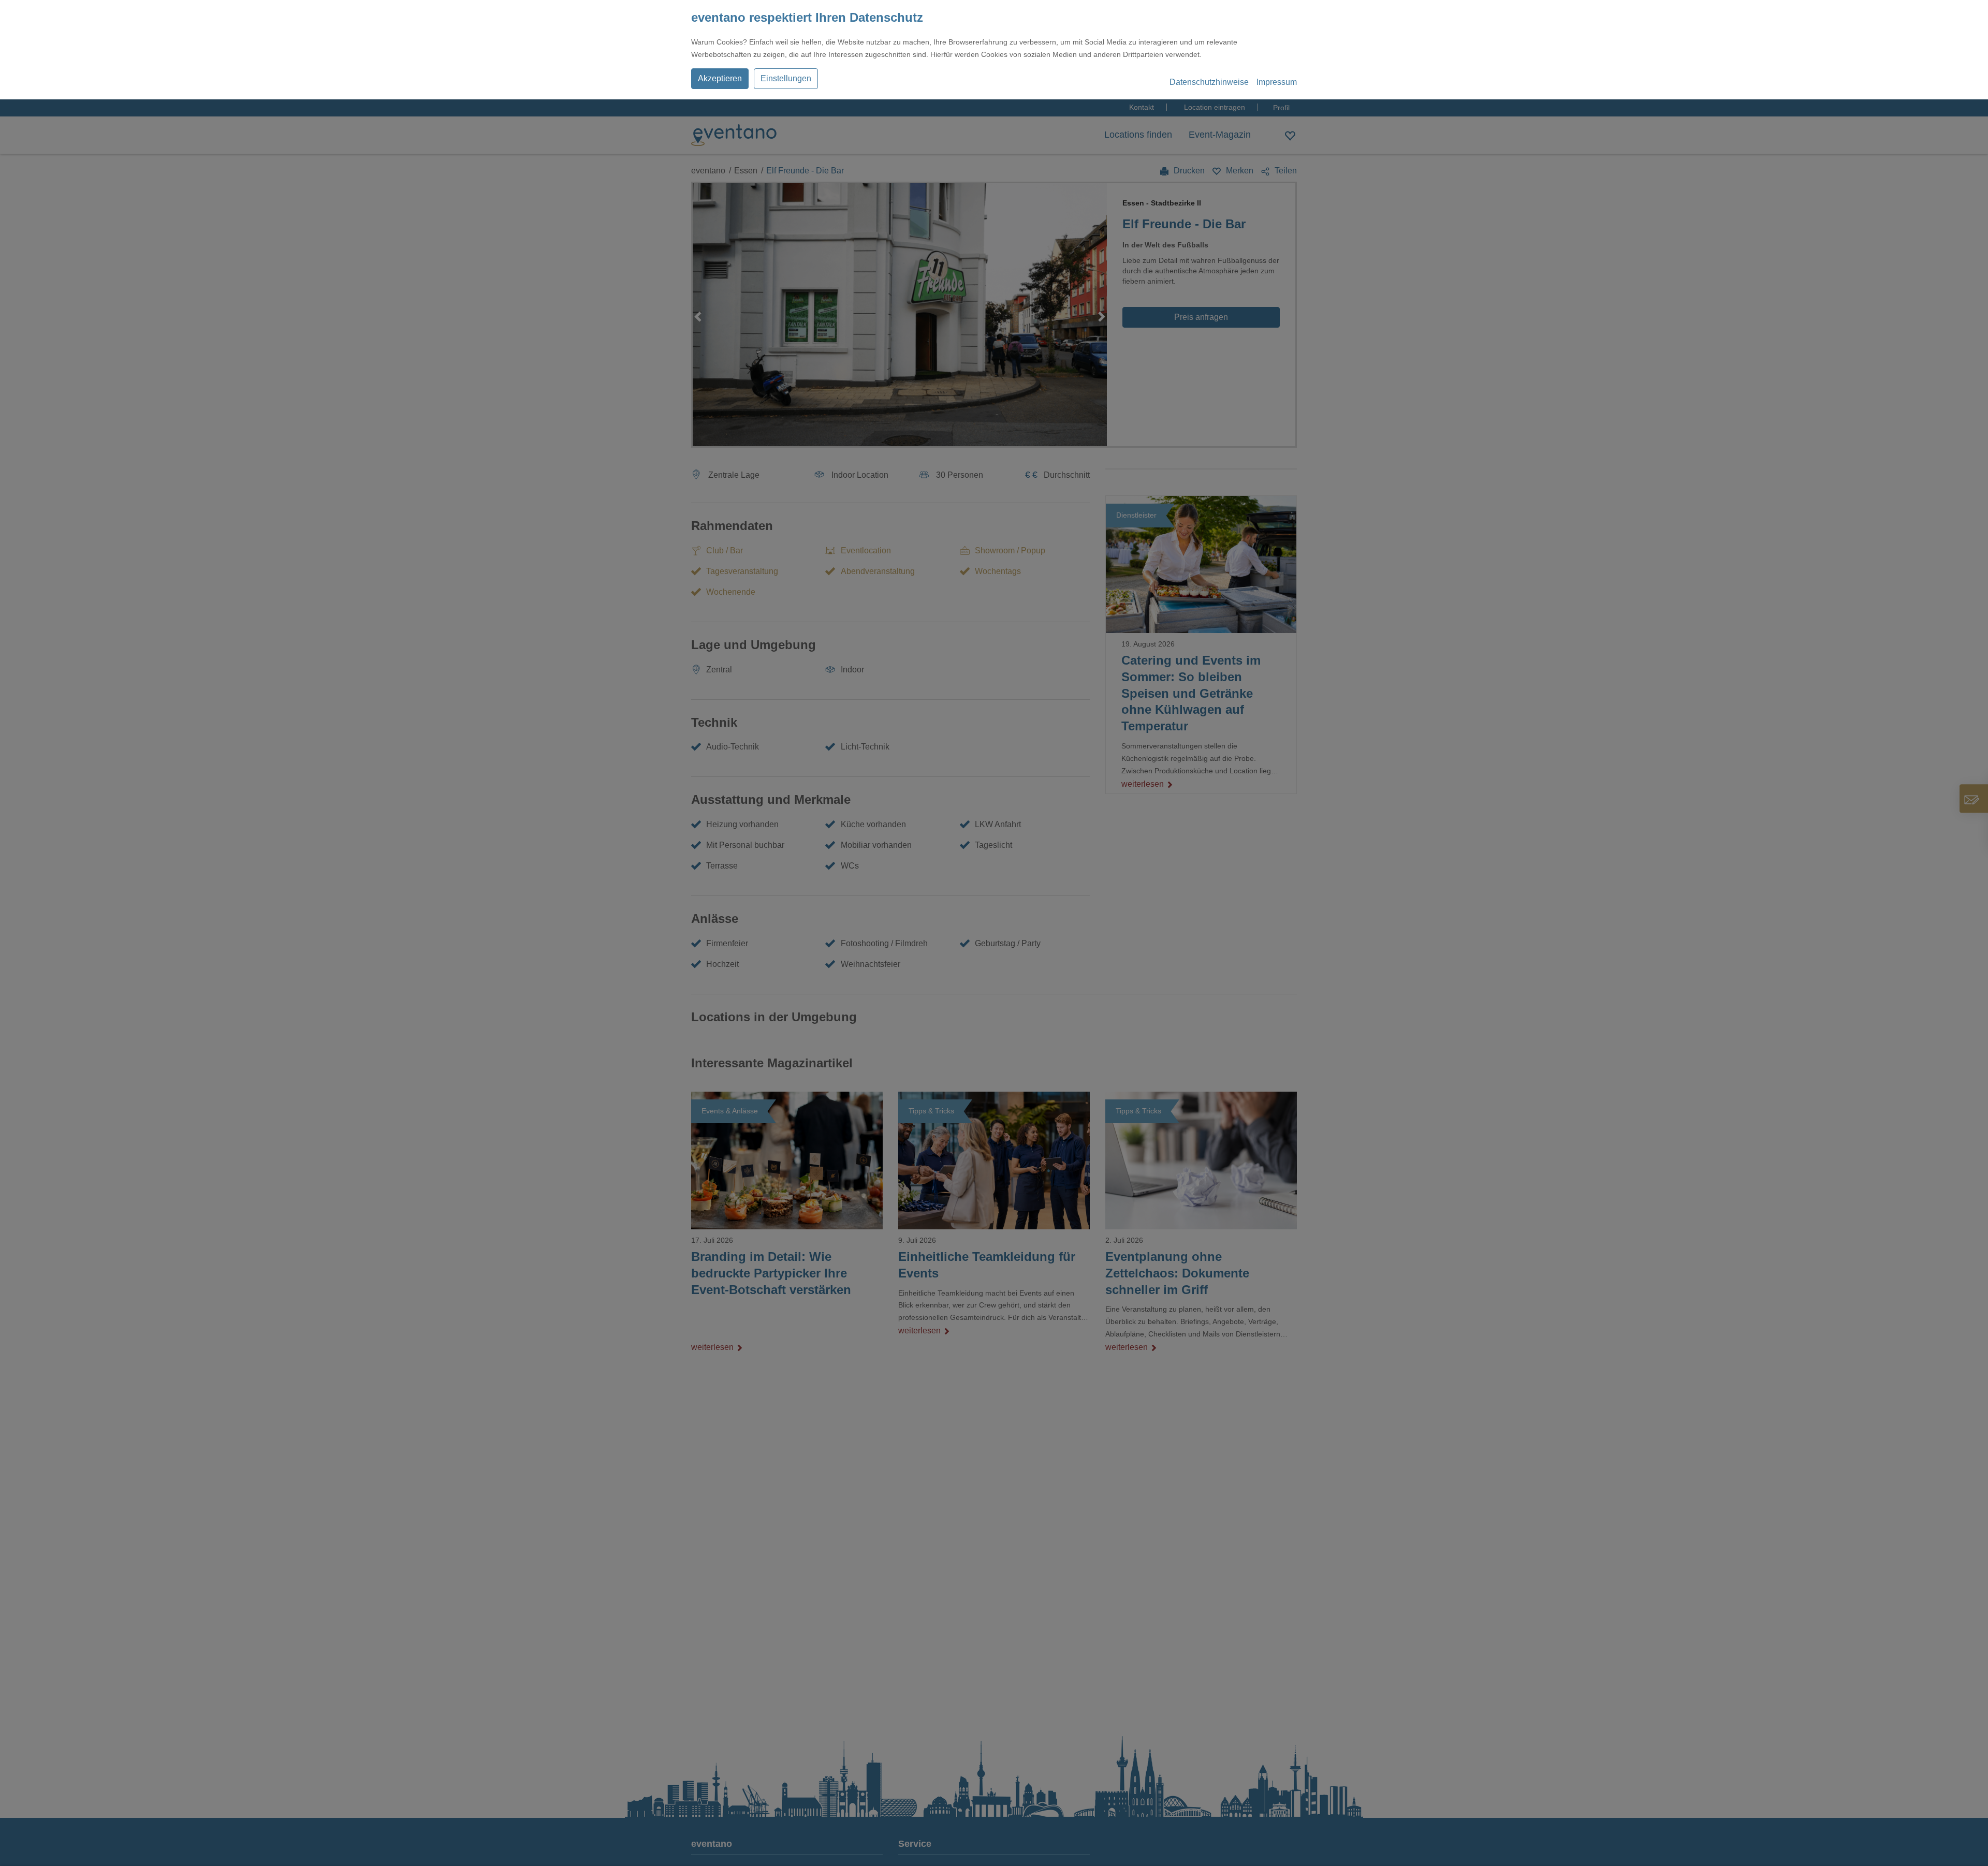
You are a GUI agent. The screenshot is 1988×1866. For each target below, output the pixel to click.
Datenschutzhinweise (1209, 82)
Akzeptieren (720, 78)
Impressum (1277, 82)
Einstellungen (786, 78)
